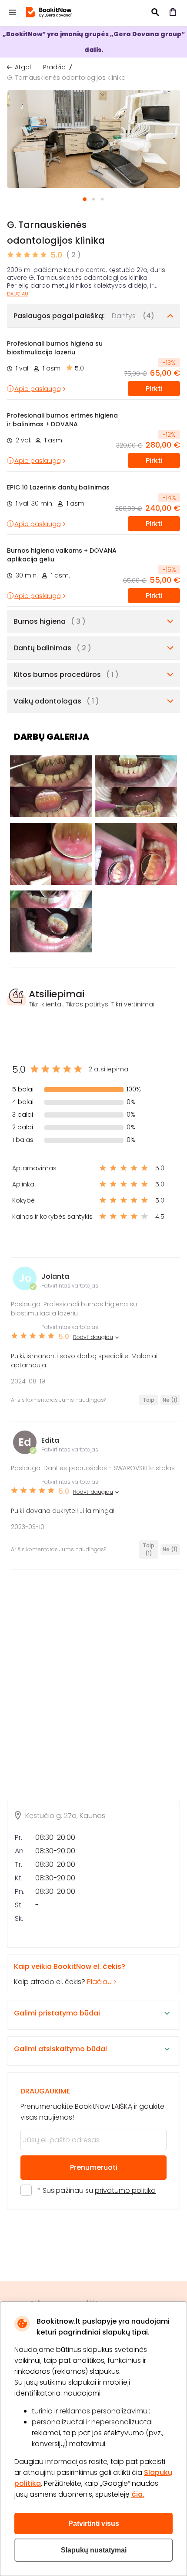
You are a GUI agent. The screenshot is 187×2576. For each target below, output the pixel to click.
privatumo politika (125, 2190)
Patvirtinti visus (94, 2523)
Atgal (23, 67)
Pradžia (54, 67)
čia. (138, 2494)
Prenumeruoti (94, 2167)
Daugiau (18, 294)
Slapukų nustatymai (94, 2550)
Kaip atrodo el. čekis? (70, 1974)
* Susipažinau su (97, 2190)
